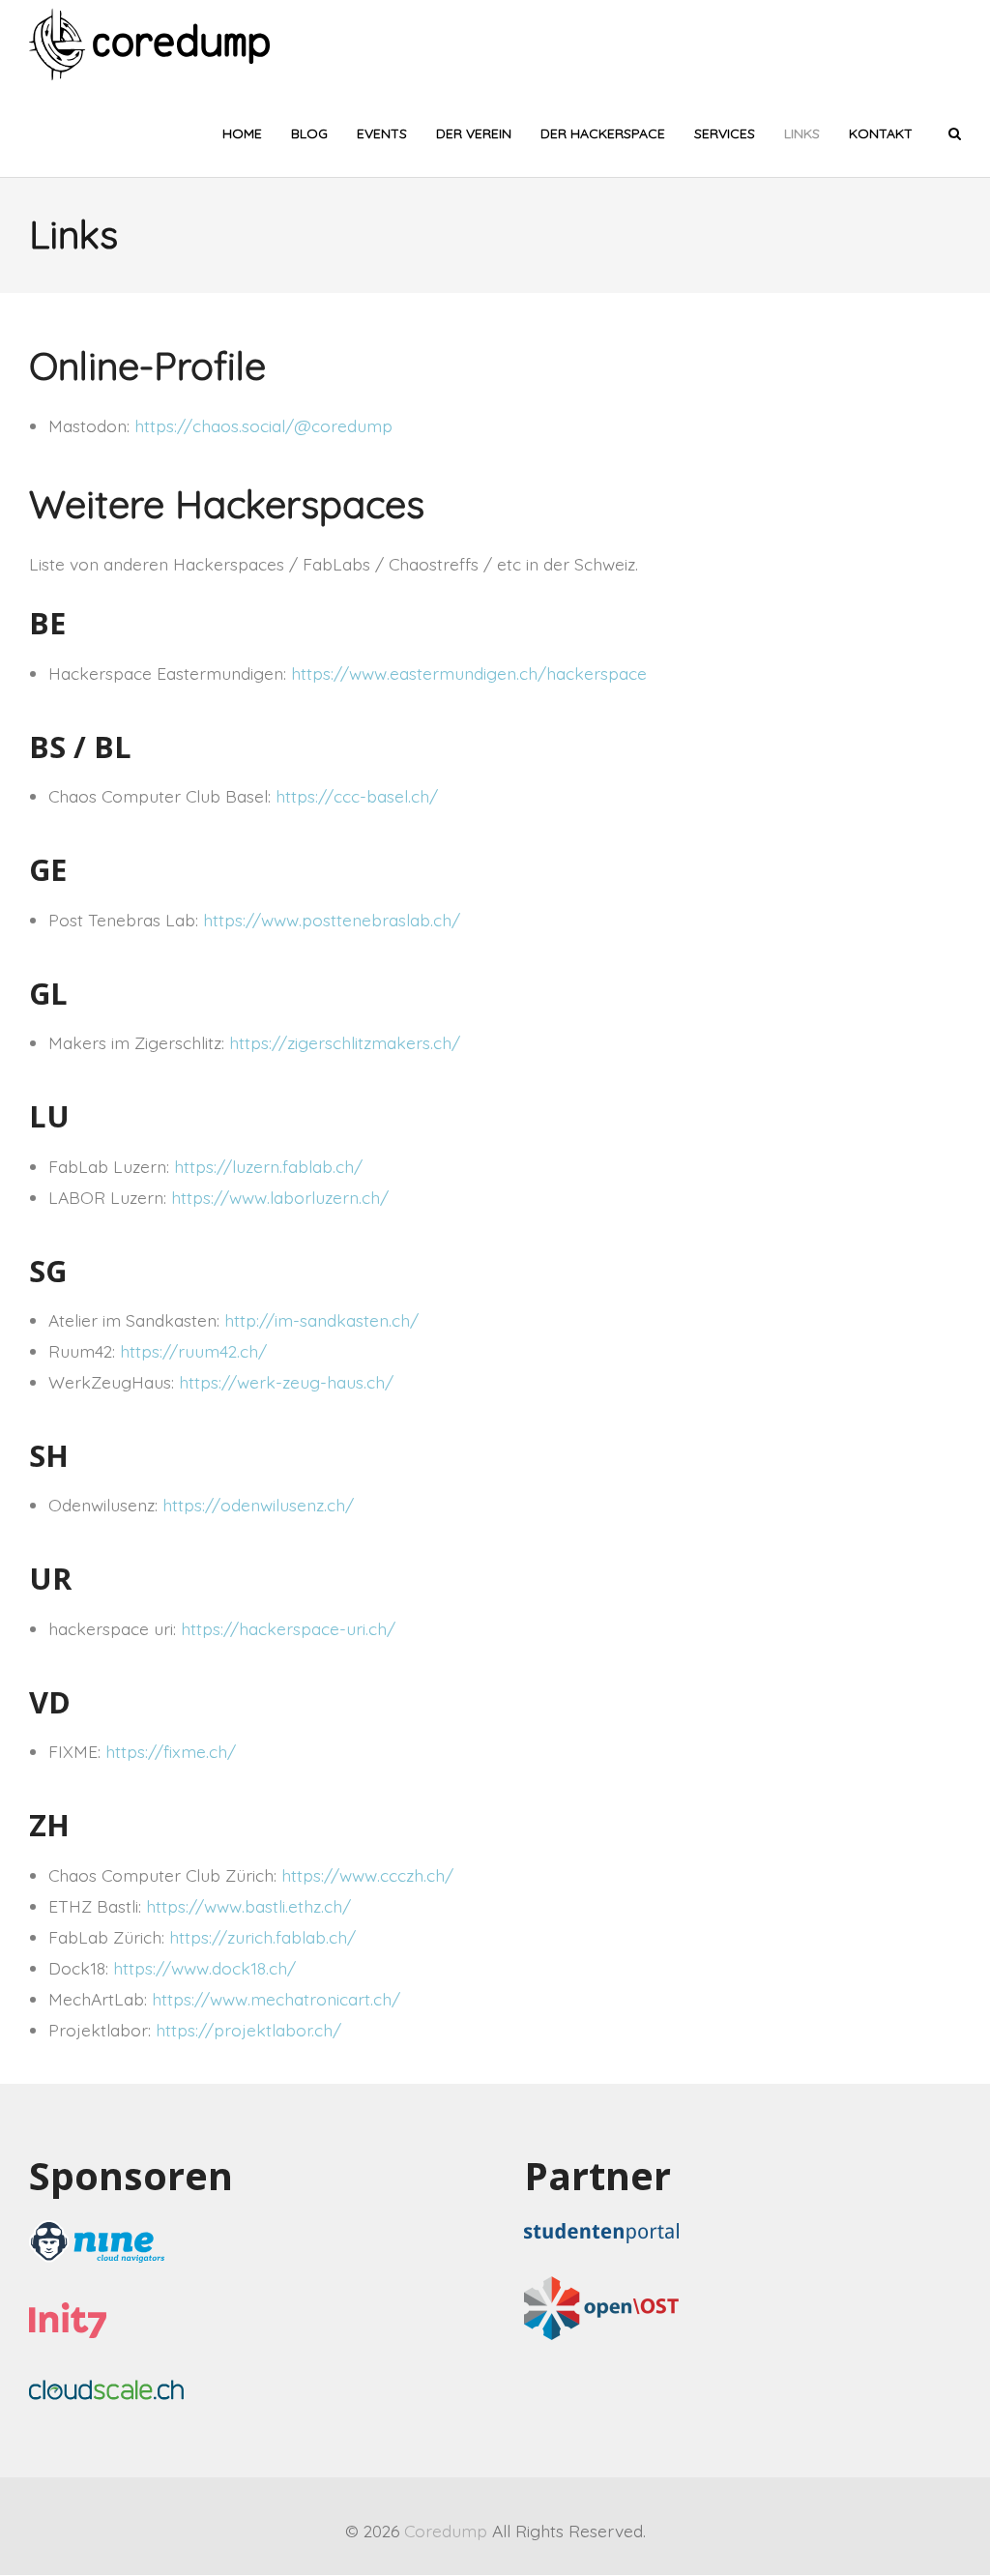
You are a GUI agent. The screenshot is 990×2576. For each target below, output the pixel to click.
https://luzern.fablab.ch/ (268, 1166)
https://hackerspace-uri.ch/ (288, 1628)
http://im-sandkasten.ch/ (321, 1320)
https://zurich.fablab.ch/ (262, 1937)
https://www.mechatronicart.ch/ (276, 1999)
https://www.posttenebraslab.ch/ (332, 920)
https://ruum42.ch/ (193, 1351)
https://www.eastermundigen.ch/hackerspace (469, 673)
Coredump (446, 2531)
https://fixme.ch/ (171, 1751)
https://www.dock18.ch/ (204, 1968)
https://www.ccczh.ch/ (367, 1875)
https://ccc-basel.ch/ (357, 796)
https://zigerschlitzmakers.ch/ (345, 1042)
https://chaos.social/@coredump (263, 425)
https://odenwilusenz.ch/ (258, 1505)
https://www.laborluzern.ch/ (280, 1197)
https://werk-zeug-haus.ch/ (286, 1382)
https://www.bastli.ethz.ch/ (248, 1906)
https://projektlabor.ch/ (248, 2030)
